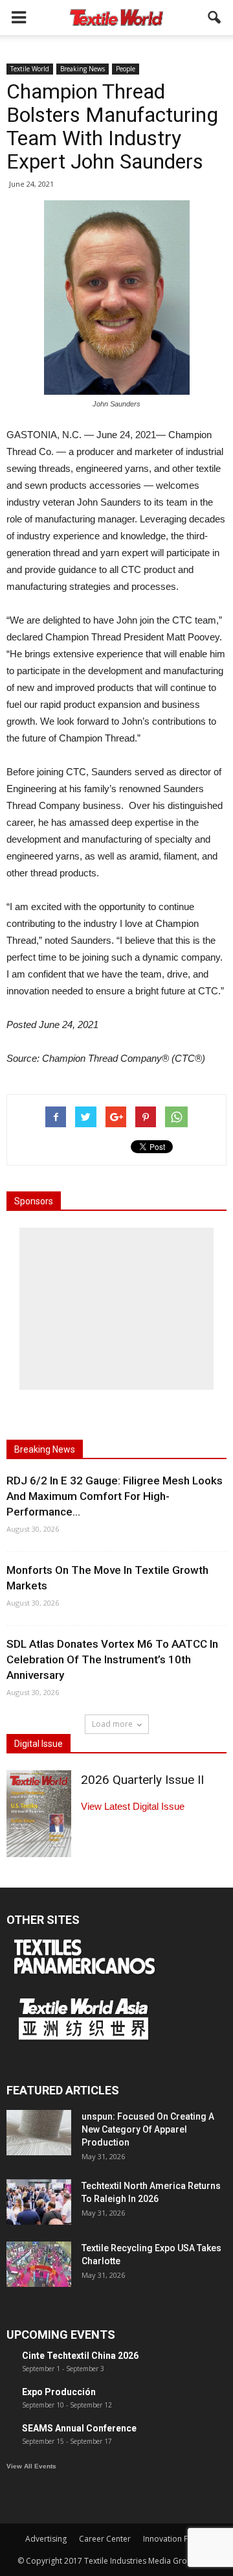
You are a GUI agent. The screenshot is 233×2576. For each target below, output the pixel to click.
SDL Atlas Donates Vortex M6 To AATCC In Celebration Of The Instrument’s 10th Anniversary (112, 1659)
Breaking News (83, 69)
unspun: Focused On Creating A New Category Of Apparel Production (148, 2129)
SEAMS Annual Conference (79, 2428)
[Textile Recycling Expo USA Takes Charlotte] (39, 2264)
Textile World (30, 69)
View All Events (31, 2466)
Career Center (105, 2539)
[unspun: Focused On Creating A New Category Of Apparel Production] (39, 2133)
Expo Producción (59, 2392)
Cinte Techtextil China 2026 (80, 2356)
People (126, 69)
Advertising (46, 2539)
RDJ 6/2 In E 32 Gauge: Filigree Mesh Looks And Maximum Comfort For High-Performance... (115, 1496)
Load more (112, 1724)
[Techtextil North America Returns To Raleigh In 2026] (39, 2202)
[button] (215, 18)
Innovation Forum (175, 2539)
